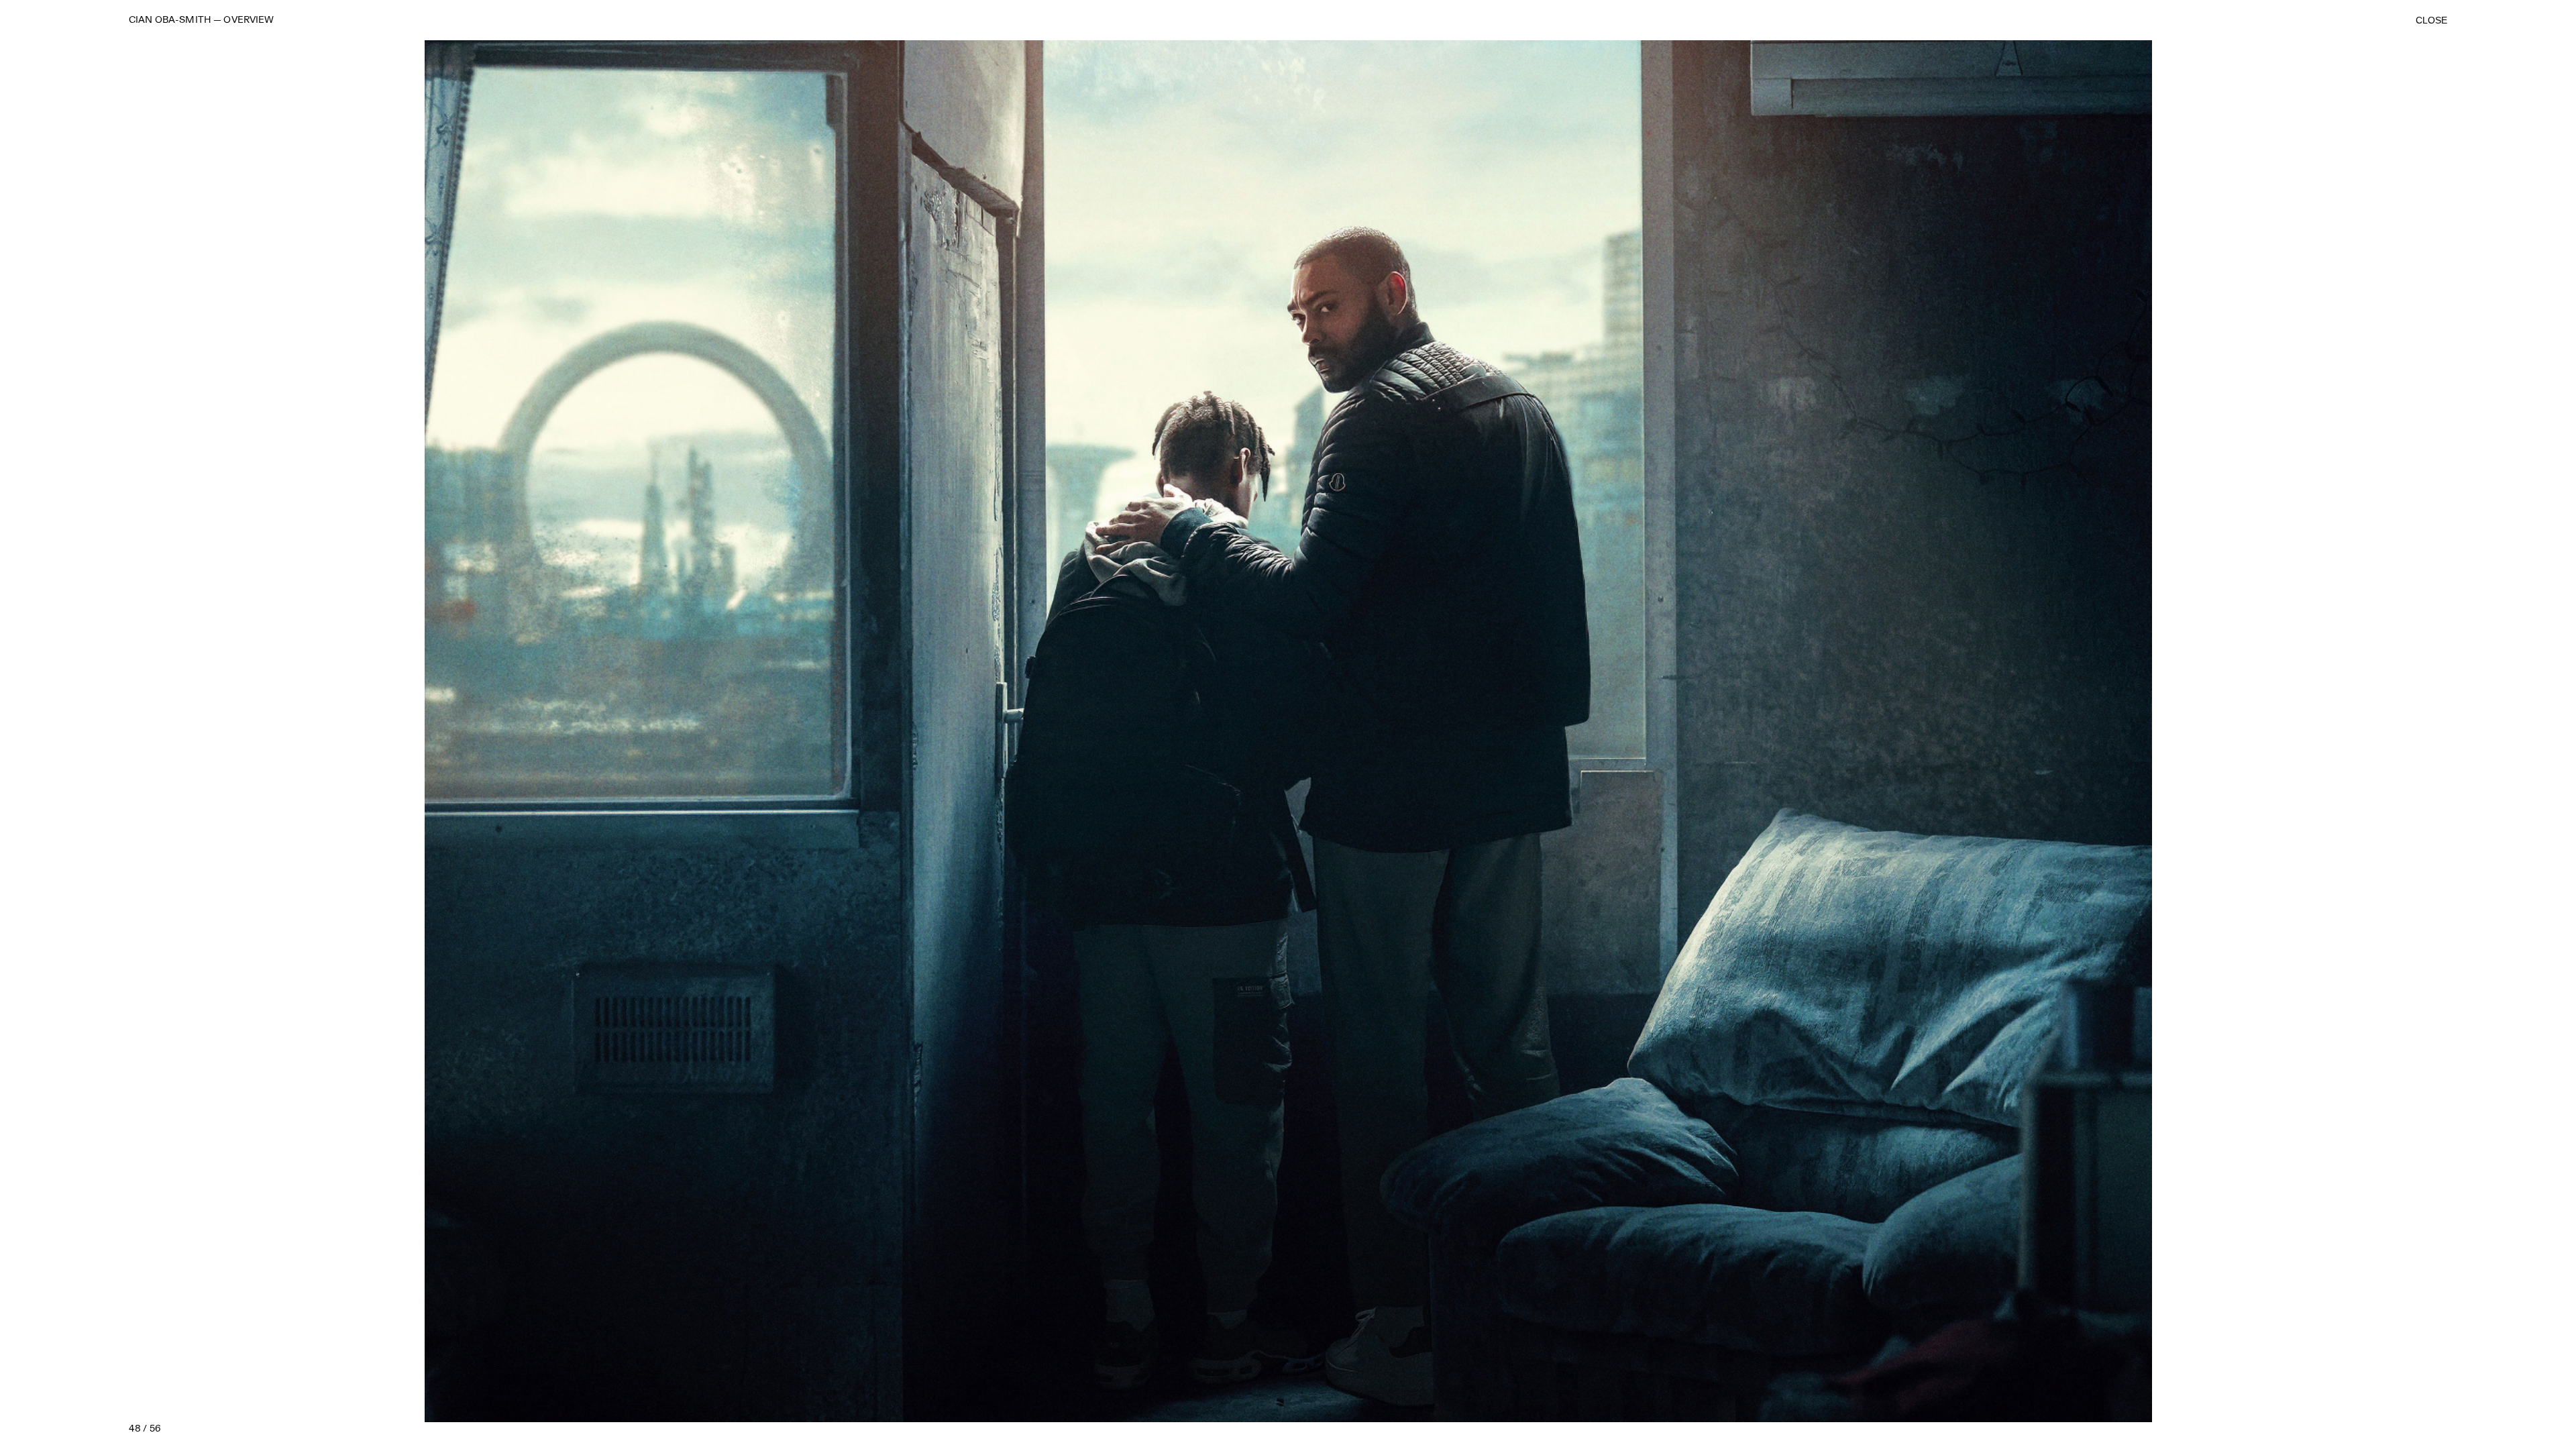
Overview (249, 20)
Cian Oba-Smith (170, 20)
